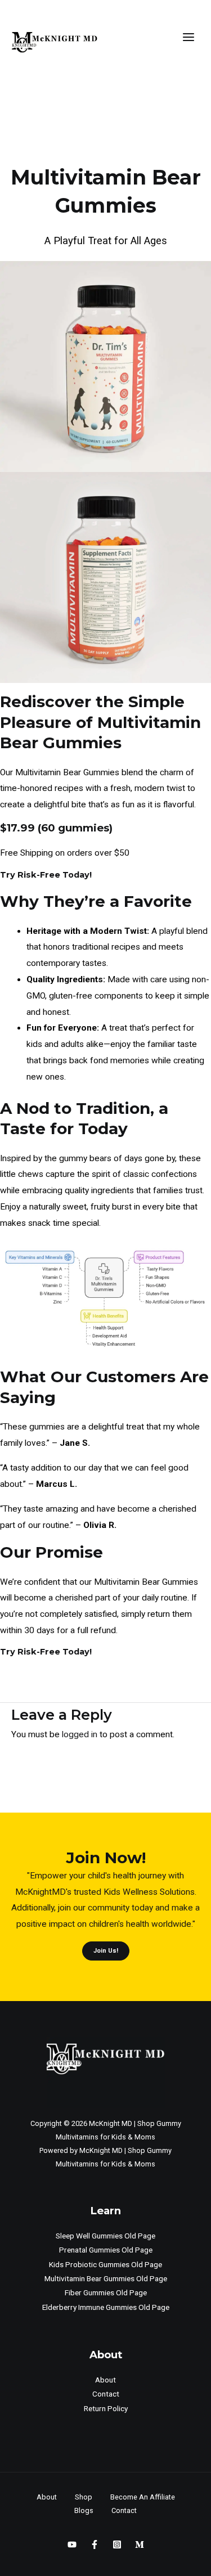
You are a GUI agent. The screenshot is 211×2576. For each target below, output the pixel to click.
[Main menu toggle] (189, 37)
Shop (84, 2497)
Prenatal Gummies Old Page (106, 2250)
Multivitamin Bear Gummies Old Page (106, 2278)
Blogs (84, 2510)
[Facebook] (95, 2544)
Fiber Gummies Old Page (106, 2292)
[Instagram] (117, 2544)
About (105, 2380)
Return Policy (106, 2408)
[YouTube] (72, 2544)
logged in (80, 1734)
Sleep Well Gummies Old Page (105, 2236)
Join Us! (106, 1951)
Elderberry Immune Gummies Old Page (106, 2307)
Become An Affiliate (143, 2497)
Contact (106, 2394)
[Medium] (140, 2544)
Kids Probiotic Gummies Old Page (105, 2264)
